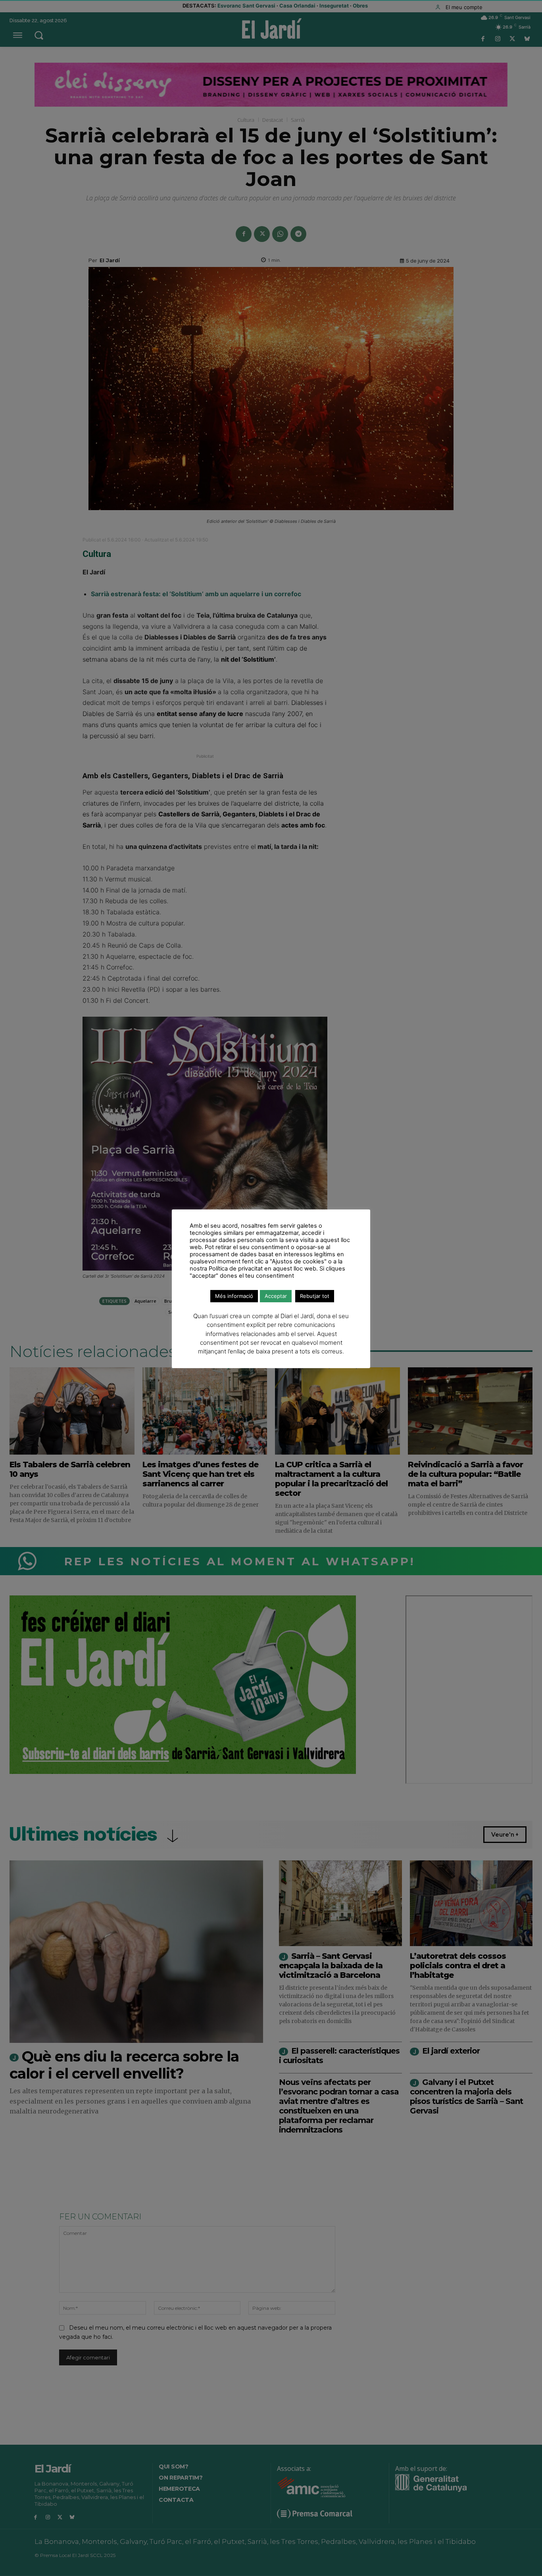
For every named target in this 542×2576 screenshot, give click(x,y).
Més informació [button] (234, 1296)
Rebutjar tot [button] (315, 1296)
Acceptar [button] (276, 1296)
